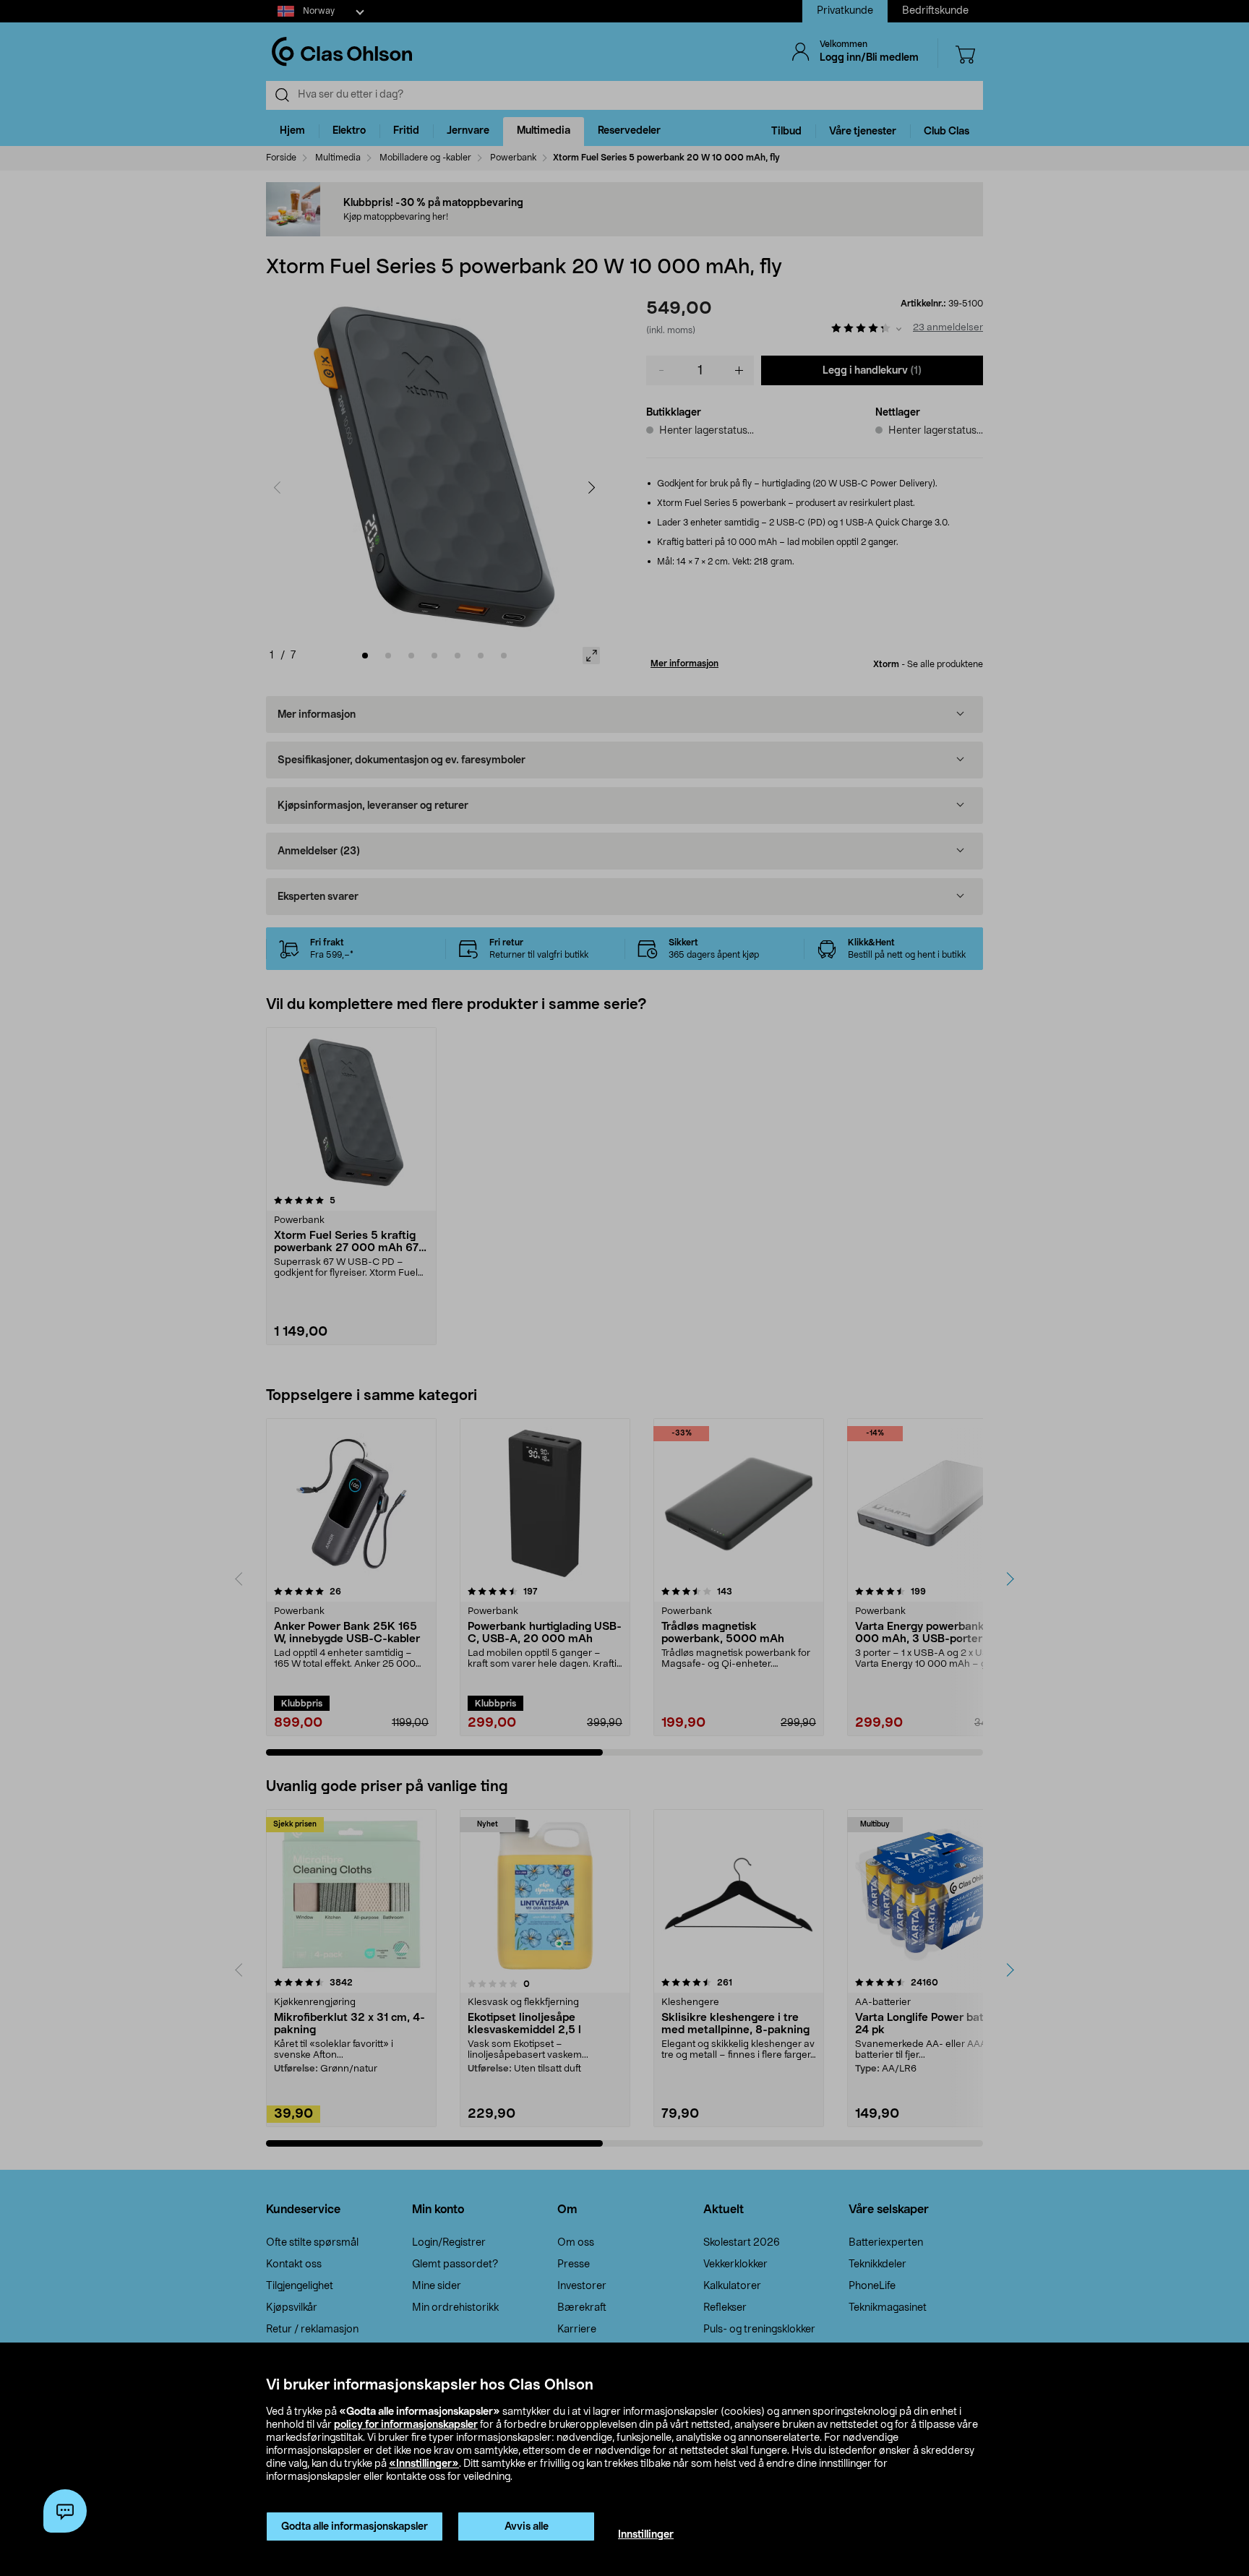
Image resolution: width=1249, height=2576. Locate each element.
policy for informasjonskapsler (406, 2425)
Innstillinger (646, 2535)
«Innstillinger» (424, 2464)
